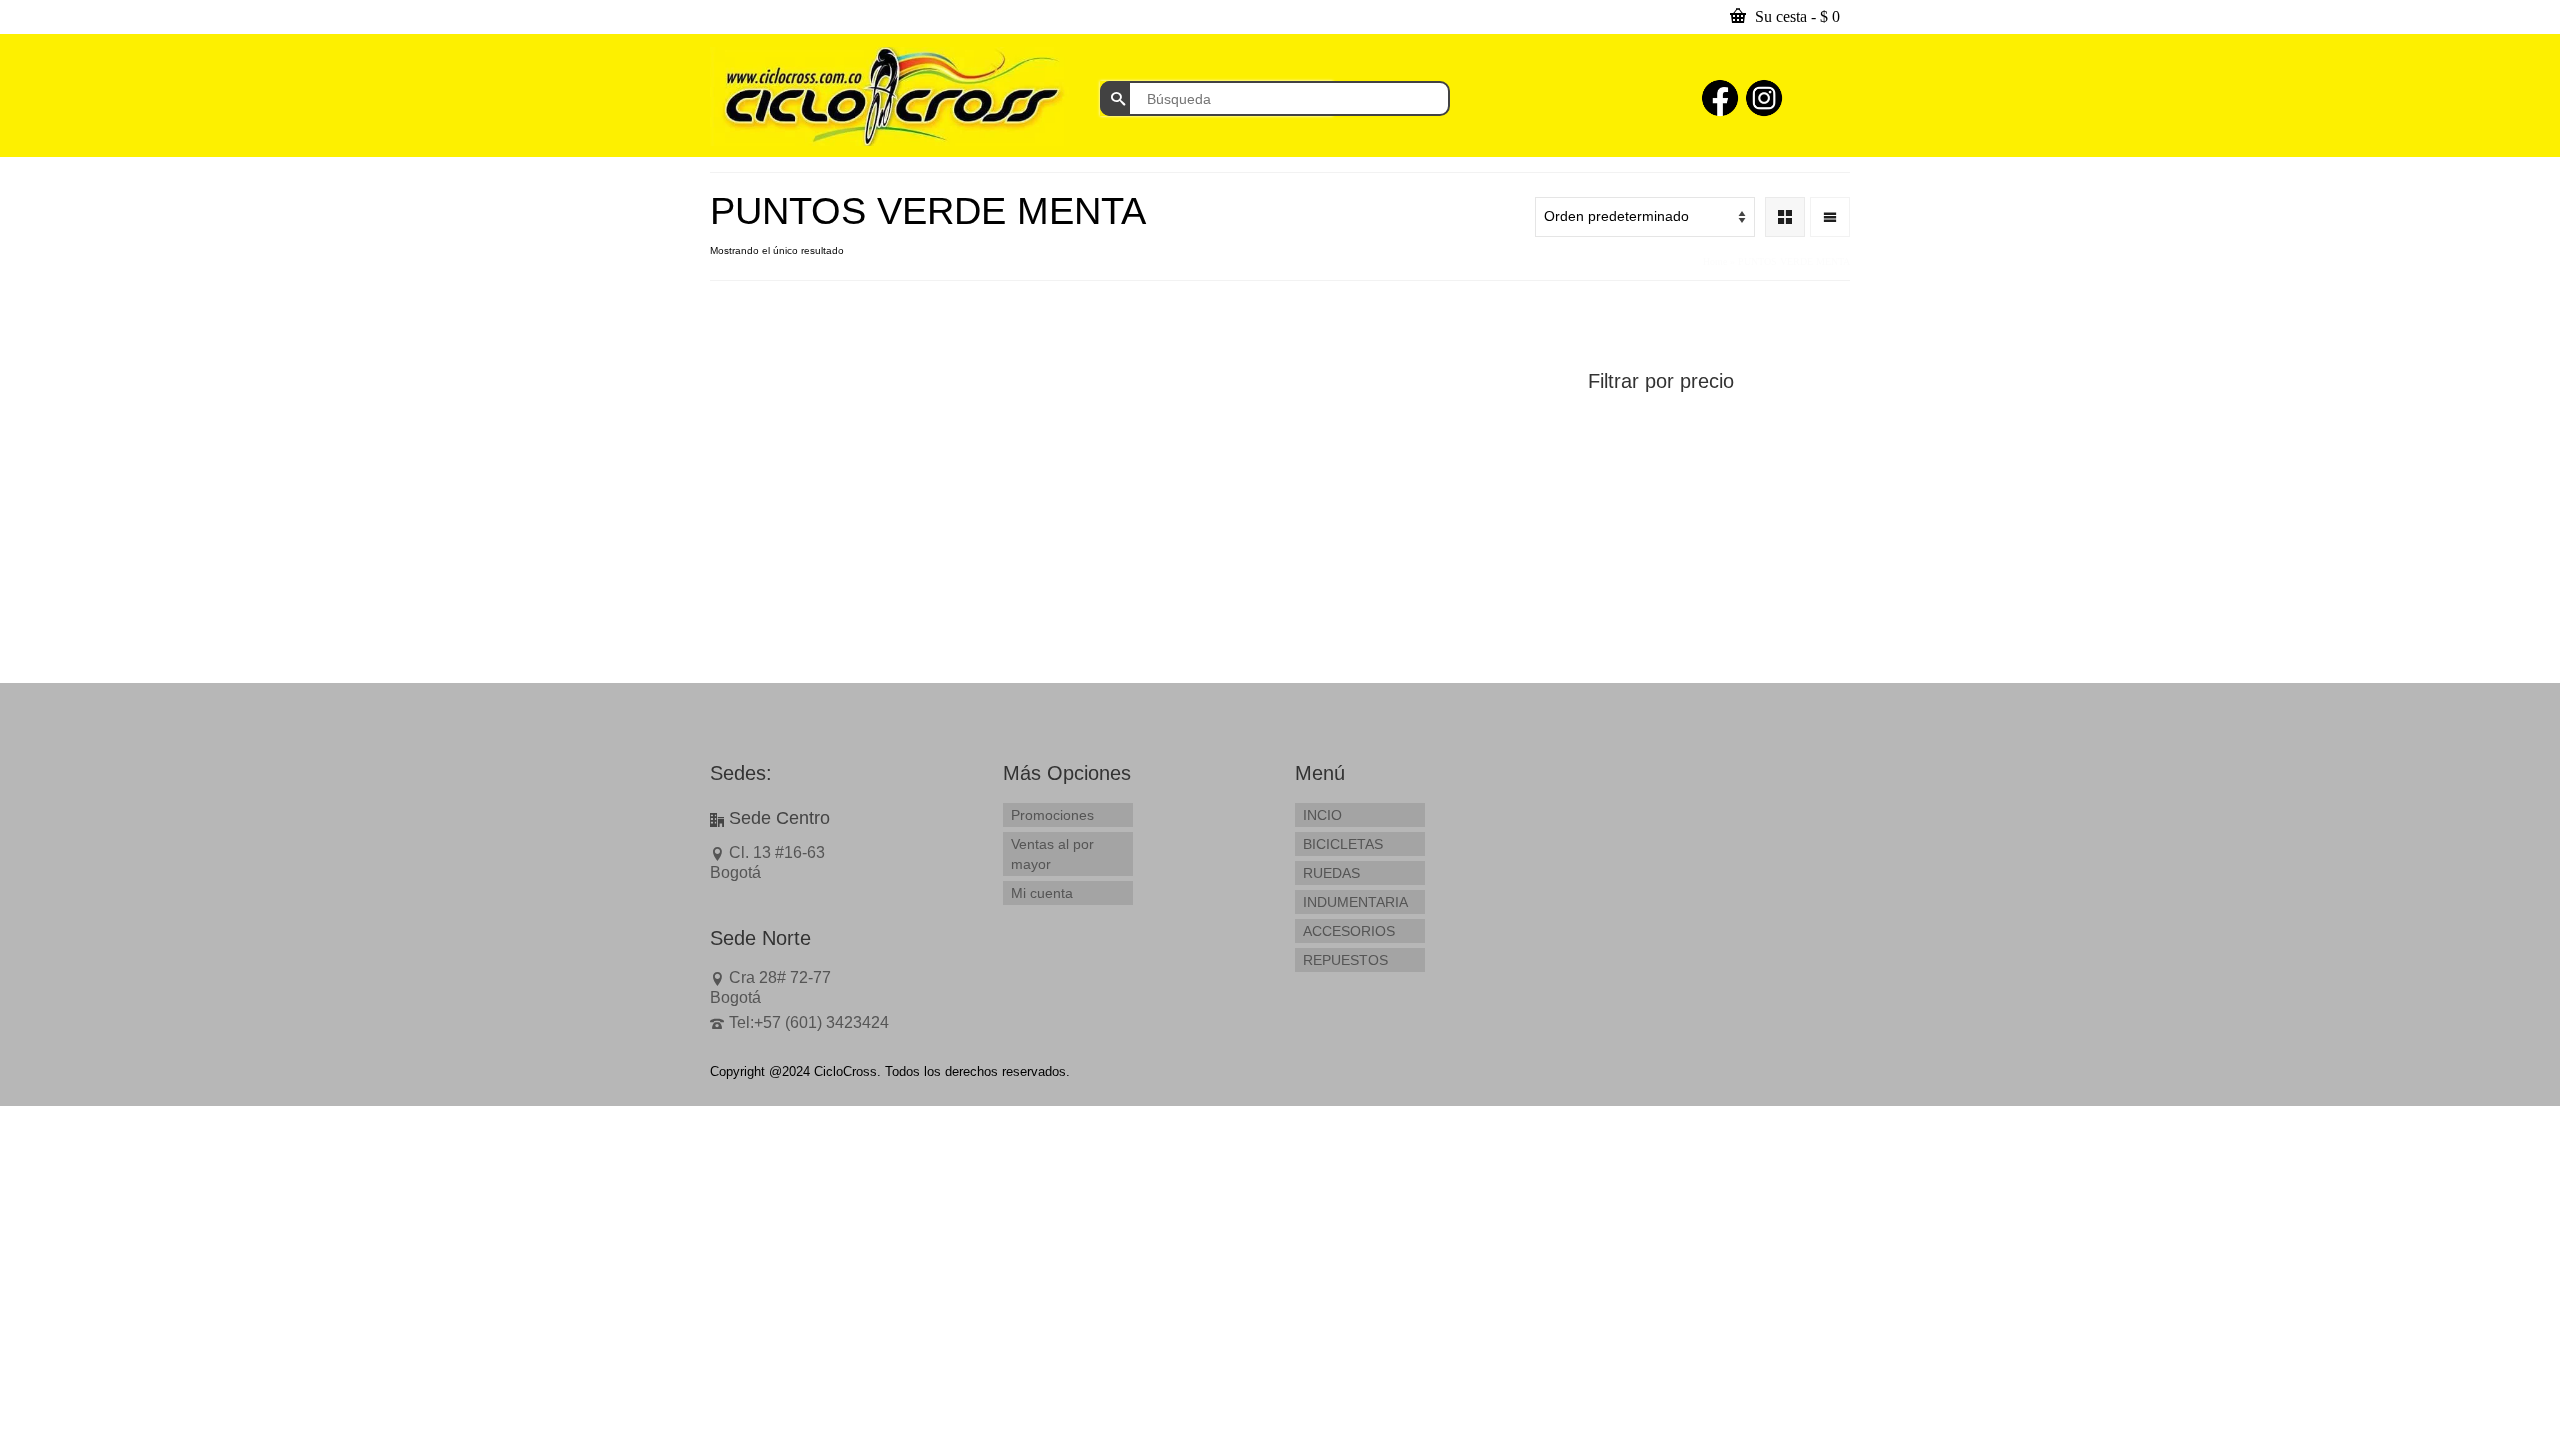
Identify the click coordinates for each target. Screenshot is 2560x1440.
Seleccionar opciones (808, 607)
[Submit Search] (1115, 98)
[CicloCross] (890, 96)
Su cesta (1795, 16)
